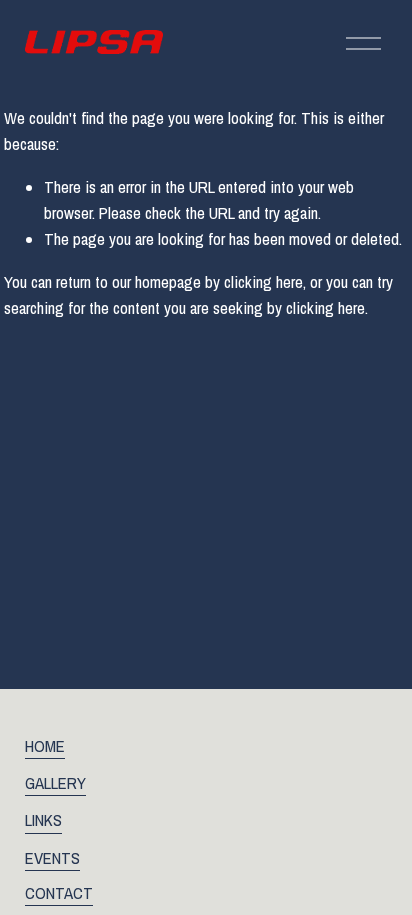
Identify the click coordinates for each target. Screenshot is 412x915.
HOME (45, 746)
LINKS (43, 820)
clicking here (263, 282)
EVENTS (52, 858)
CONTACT (59, 893)
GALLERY (55, 783)
